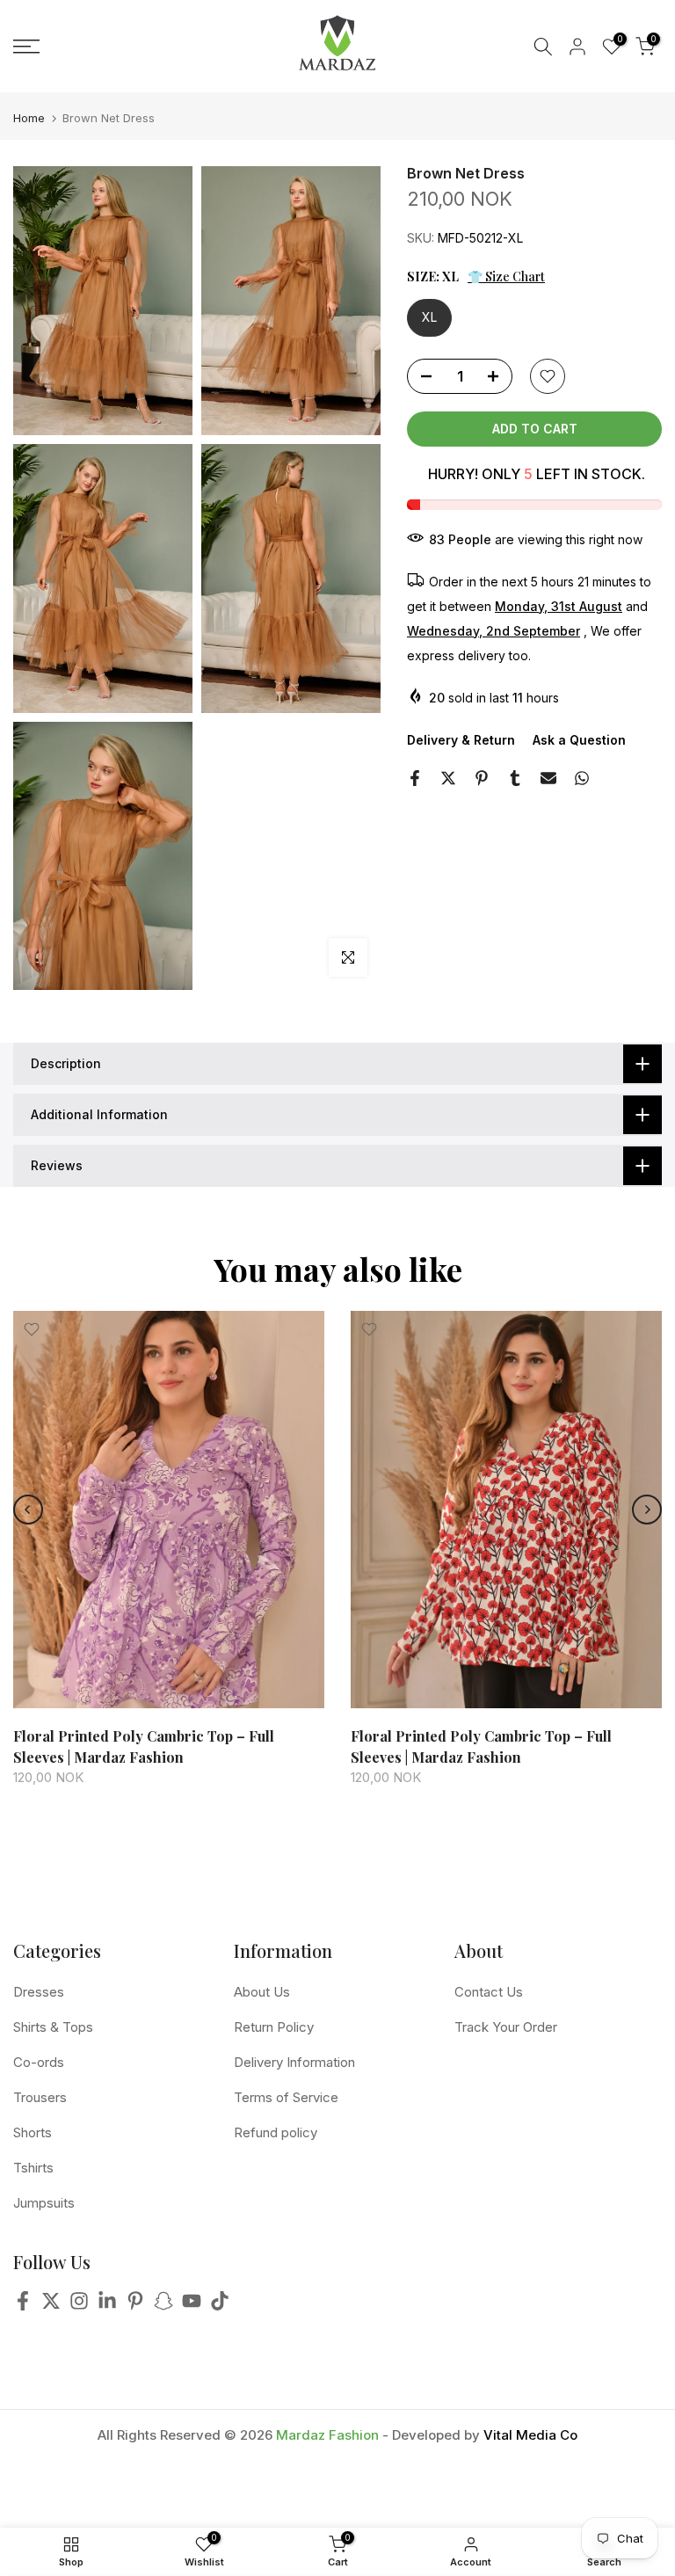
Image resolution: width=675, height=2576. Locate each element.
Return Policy (274, 2027)
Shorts (33, 2132)
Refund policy (276, 2132)
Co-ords (39, 2062)
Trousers (40, 2097)
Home (29, 118)
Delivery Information (294, 2062)
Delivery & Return (461, 740)
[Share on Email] (548, 778)
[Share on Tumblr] (515, 778)
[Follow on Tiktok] (220, 2306)
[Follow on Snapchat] (163, 2306)
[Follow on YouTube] (192, 2306)
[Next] (647, 1510)
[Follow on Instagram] (79, 2306)
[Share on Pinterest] (482, 778)
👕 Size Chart (506, 277)
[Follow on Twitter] (51, 2306)
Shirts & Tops (53, 2027)
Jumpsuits (44, 2203)
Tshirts (33, 2168)
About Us (262, 1992)
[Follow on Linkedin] (107, 2306)
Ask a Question (579, 740)
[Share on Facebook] (415, 778)
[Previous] (28, 1510)
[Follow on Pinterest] (135, 2306)
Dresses (39, 1992)
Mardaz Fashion (327, 2435)
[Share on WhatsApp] (582, 778)
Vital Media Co (530, 2435)
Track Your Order (506, 2027)
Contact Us (489, 1992)
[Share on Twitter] (448, 778)
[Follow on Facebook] (23, 2306)
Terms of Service (286, 2097)
